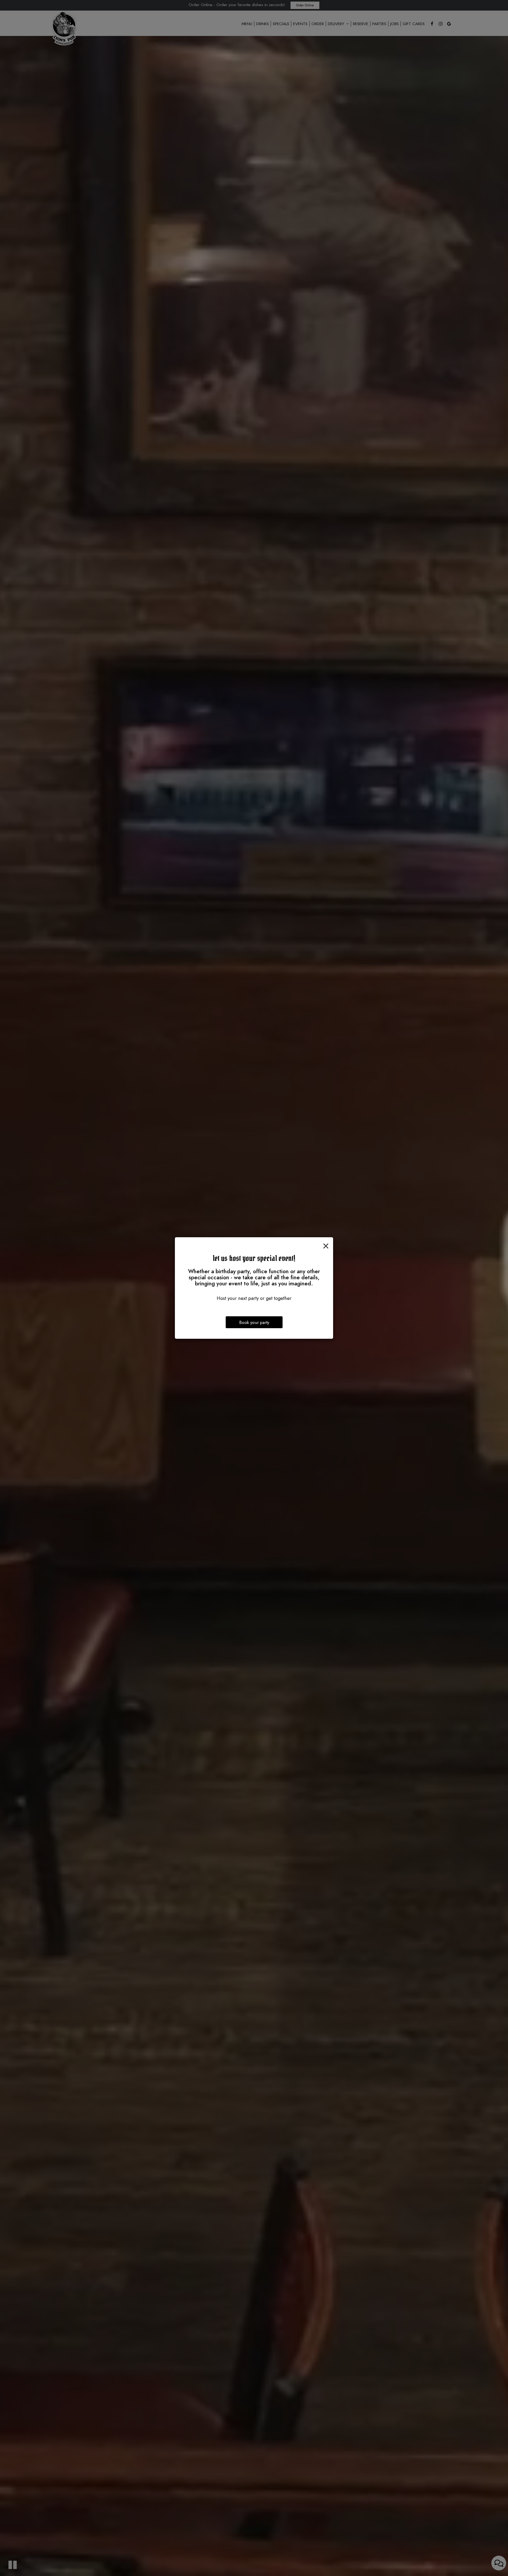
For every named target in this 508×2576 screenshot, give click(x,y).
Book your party (254, 1322)
